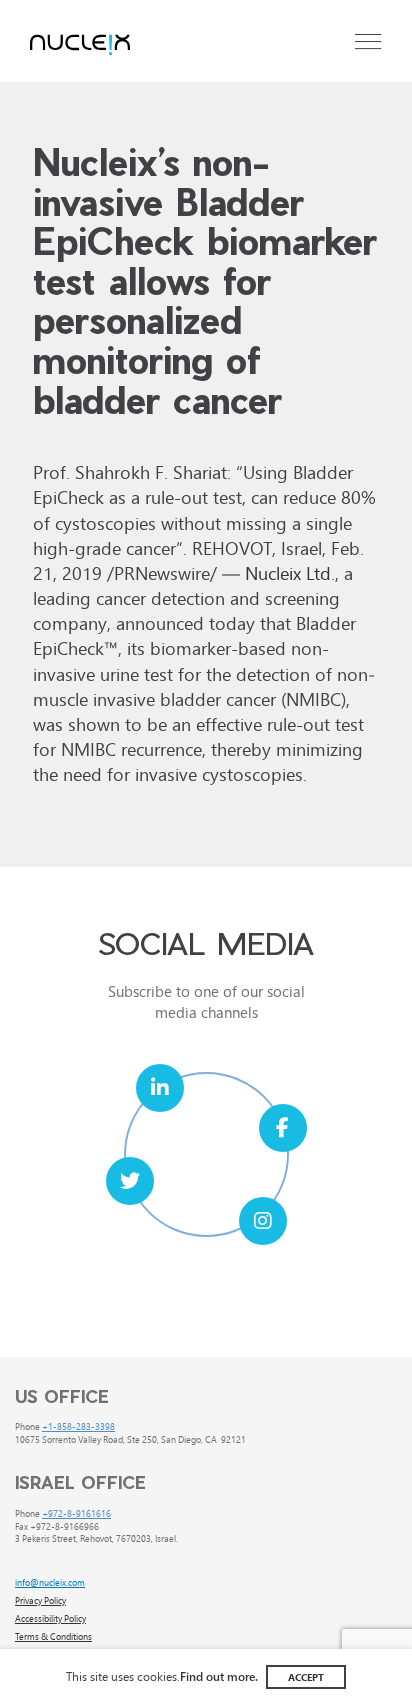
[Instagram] (263, 1221)
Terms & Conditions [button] (53, 1636)
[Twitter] (130, 1181)
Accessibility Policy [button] (50, 1618)
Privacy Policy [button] (40, 1600)
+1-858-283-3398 (78, 1426)
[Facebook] (283, 1128)
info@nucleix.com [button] (50, 1582)
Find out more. (219, 1676)
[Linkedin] (160, 1088)
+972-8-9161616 (76, 1513)
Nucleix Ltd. (290, 572)
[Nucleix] (80, 46)
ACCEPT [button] (306, 1677)
